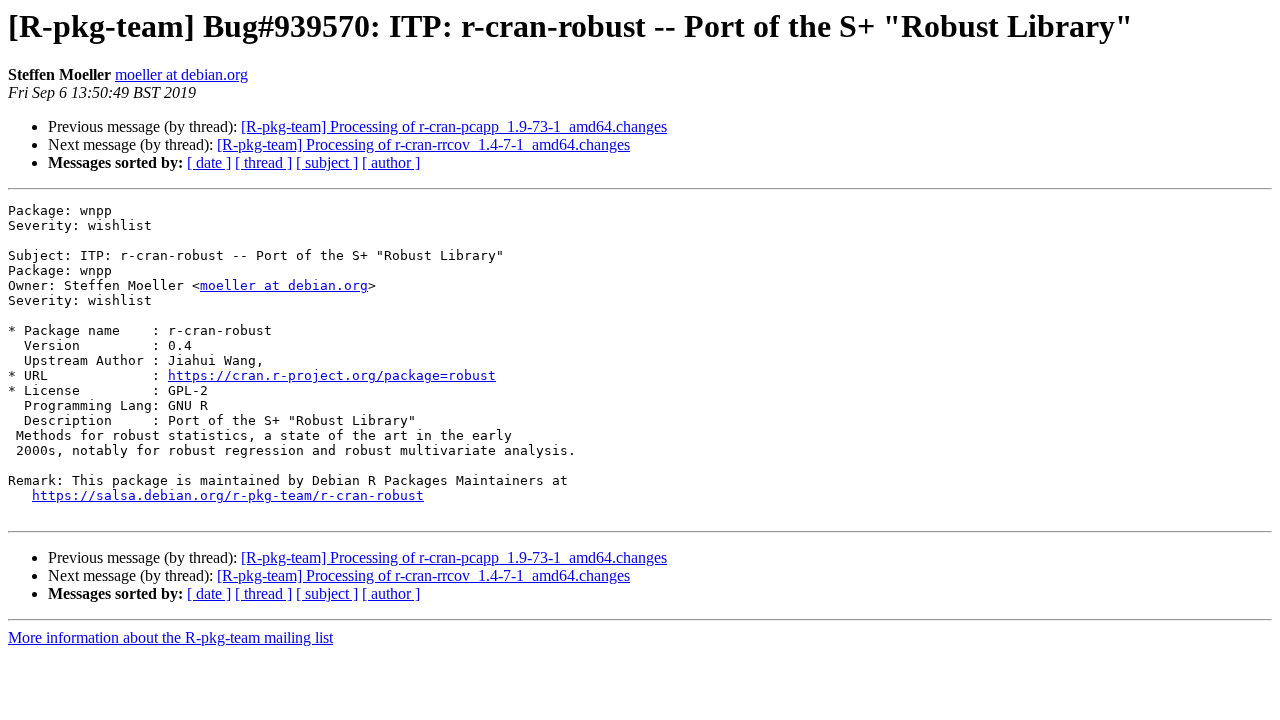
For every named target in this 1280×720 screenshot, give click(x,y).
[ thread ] (263, 162)
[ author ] (391, 162)
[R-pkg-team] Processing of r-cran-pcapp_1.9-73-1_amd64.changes (454, 126)
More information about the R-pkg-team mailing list (170, 637)
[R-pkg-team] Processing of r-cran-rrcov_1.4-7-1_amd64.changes (423, 144)
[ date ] (209, 162)
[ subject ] (327, 162)
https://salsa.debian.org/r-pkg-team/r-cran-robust (228, 495)
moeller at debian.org (181, 74)
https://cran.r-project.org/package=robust (332, 375)
